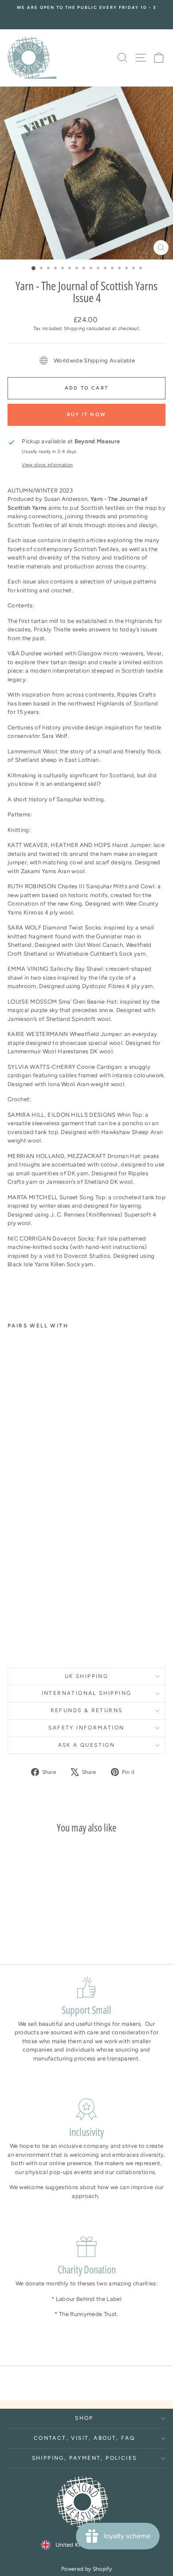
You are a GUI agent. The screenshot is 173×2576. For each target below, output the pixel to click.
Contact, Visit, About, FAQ (84, 2438)
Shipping (75, 329)
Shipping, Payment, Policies (85, 2458)
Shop (84, 2418)
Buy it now (86, 415)
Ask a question (87, 1745)
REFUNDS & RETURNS (87, 1710)
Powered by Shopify (86, 2569)
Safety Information (86, 1728)
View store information (47, 465)
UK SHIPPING (86, 1676)
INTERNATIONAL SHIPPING (87, 1693)
